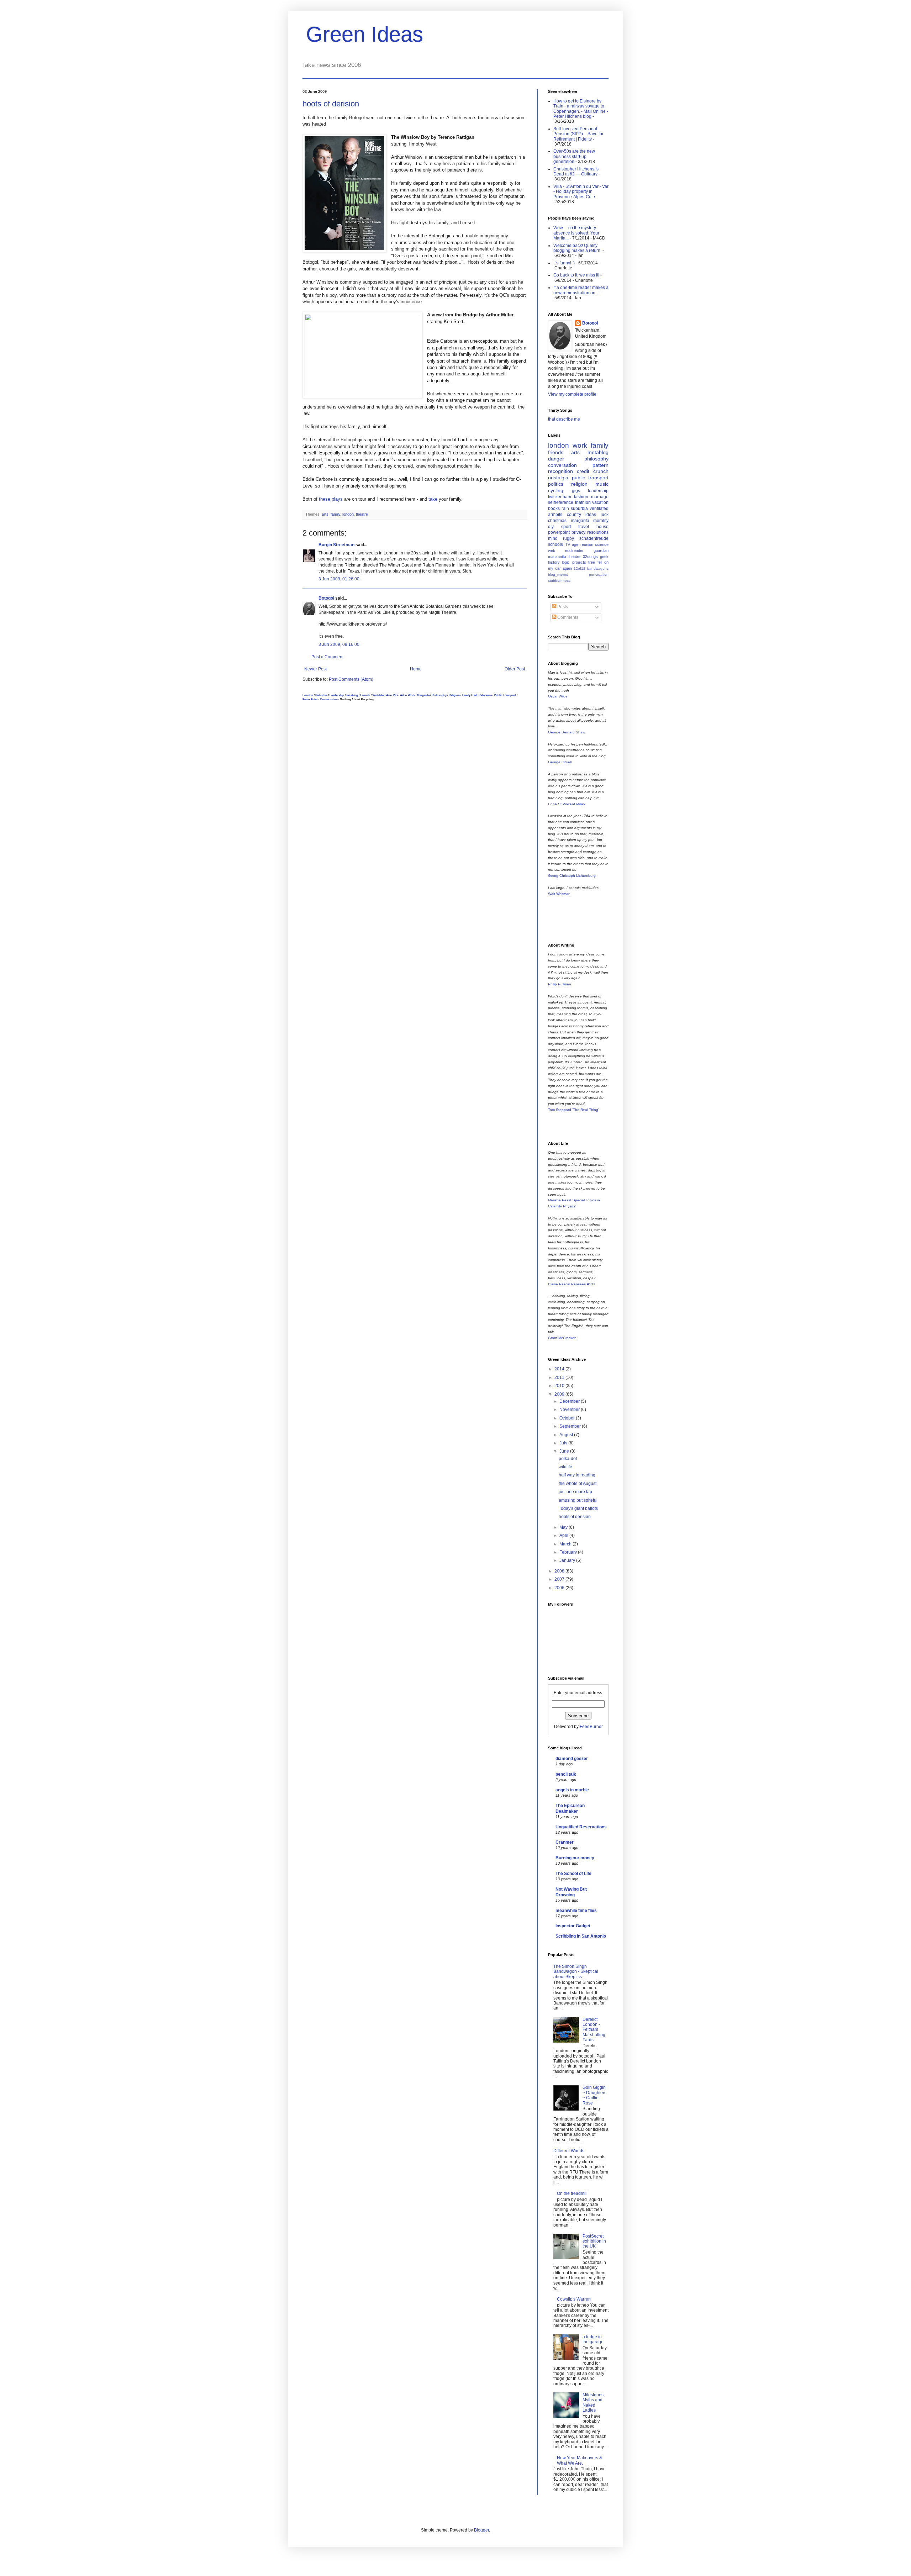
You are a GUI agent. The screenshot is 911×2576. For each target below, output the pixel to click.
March (566, 1544)
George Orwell (560, 762)
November (570, 1410)
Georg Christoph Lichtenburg (572, 876)
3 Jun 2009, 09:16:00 (339, 644)
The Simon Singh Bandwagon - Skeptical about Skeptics (576, 1972)
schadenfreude (594, 538)
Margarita (423, 695)
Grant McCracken (562, 1338)
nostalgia (558, 478)
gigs (576, 491)
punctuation (599, 575)
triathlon (583, 502)
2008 (560, 1571)
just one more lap (575, 1492)
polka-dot (568, 1459)
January (568, 1560)
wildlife (565, 1467)
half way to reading (577, 1475)
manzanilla (557, 557)
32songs (590, 557)
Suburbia (321, 695)
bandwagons (598, 568)
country (574, 515)
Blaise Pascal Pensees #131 (572, 1284)
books (554, 509)
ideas (591, 515)
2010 (560, 1386)
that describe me (564, 419)
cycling (556, 490)
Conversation (329, 699)
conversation (562, 465)
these (325, 499)
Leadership (337, 695)
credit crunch (593, 471)
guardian (601, 551)
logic (566, 562)
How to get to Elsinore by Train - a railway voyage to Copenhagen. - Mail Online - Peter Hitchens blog (581, 109)
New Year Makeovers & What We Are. (580, 2460)
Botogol (326, 598)
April (564, 1535)
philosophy (596, 459)
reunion (587, 544)
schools (555, 544)
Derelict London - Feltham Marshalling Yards (594, 2030)
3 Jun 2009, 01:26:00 (339, 579)
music (602, 484)
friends (556, 452)
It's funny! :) (564, 263)
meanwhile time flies (576, 1911)
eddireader (574, 551)
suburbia (579, 509)
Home (416, 669)
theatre (362, 514)
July (564, 1443)
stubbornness (559, 581)
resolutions (598, 532)
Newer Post (315, 669)
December (570, 1401)
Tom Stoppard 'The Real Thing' (573, 1110)
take (433, 499)
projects (579, 562)
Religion (454, 695)
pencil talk (566, 1774)
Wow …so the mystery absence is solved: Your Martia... (576, 233)
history (554, 562)
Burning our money (575, 1858)
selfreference (561, 502)
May (564, 1527)
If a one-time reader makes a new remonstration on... (581, 290)
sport (566, 527)
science (602, 544)
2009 (560, 1394)
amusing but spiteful (578, 1500)
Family (466, 695)
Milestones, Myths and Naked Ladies (594, 2403)
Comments (567, 617)
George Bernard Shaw (567, 732)
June (565, 1451)
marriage (600, 497)
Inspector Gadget (573, 1926)
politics (556, 484)
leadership (598, 491)
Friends (365, 695)
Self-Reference (482, 695)
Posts (562, 607)
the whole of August (578, 1484)
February (569, 1552)
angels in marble (572, 1790)
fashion (581, 497)
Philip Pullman (560, 984)
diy (551, 527)
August (567, 1435)
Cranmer (565, 1842)
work (580, 445)
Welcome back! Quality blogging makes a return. (577, 248)
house (602, 527)
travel (584, 527)
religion (579, 484)
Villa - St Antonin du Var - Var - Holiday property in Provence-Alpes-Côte (581, 192)
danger (556, 459)
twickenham (560, 497)
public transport (590, 478)
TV (568, 544)
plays (337, 499)
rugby (568, 538)
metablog (352, 695)
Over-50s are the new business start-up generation (574, 156)
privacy (578, 532)
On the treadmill (572, 2193)
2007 (560, 1579)
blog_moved (558, 575)
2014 (560, 1369)
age (575, 544)
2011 (560, 1377)
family (335, 514)
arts (325, 514)
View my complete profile (572, 394)
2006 (560, 1588)
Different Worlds (569, 2151)
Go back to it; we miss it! (576, 275)
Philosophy (439, 695)
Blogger (481, 2530)
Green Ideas (365, 34)
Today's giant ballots (578, 1508)
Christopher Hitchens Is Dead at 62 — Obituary (576, 172)
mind (553, 538)
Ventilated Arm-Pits (385, 695)
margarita (580, 521)
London (308, 695)
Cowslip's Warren (574, 2299)
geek (604, 557)
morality (601, 521)
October (568, 1418)
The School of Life (573, 1874)
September (571, 1426)
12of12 (580, 568)
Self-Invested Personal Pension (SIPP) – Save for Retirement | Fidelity (578, 134)
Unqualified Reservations (581, 1827)
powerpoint (559, 532)
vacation (600, 502)
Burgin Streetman (336, 545)
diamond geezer (572, 1759)
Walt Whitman (559, 894)
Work (411, 695)
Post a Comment (327, 657)
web (552, 551)
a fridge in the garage (593, 2339)
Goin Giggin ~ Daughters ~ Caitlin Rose (594, 2095)
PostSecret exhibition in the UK (594, 2241)
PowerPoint (310, 699)
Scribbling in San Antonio (581, 1936)
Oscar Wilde (558, 696)
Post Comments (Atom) (351, 679)
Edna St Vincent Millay (567, 804)
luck (605, 515)
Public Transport (505, 695)
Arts (403, 695)
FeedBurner (591, 1727)
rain (565, 509)
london (348, 514)
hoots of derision (331, 104)
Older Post (515, 669)
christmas (557, 521)
